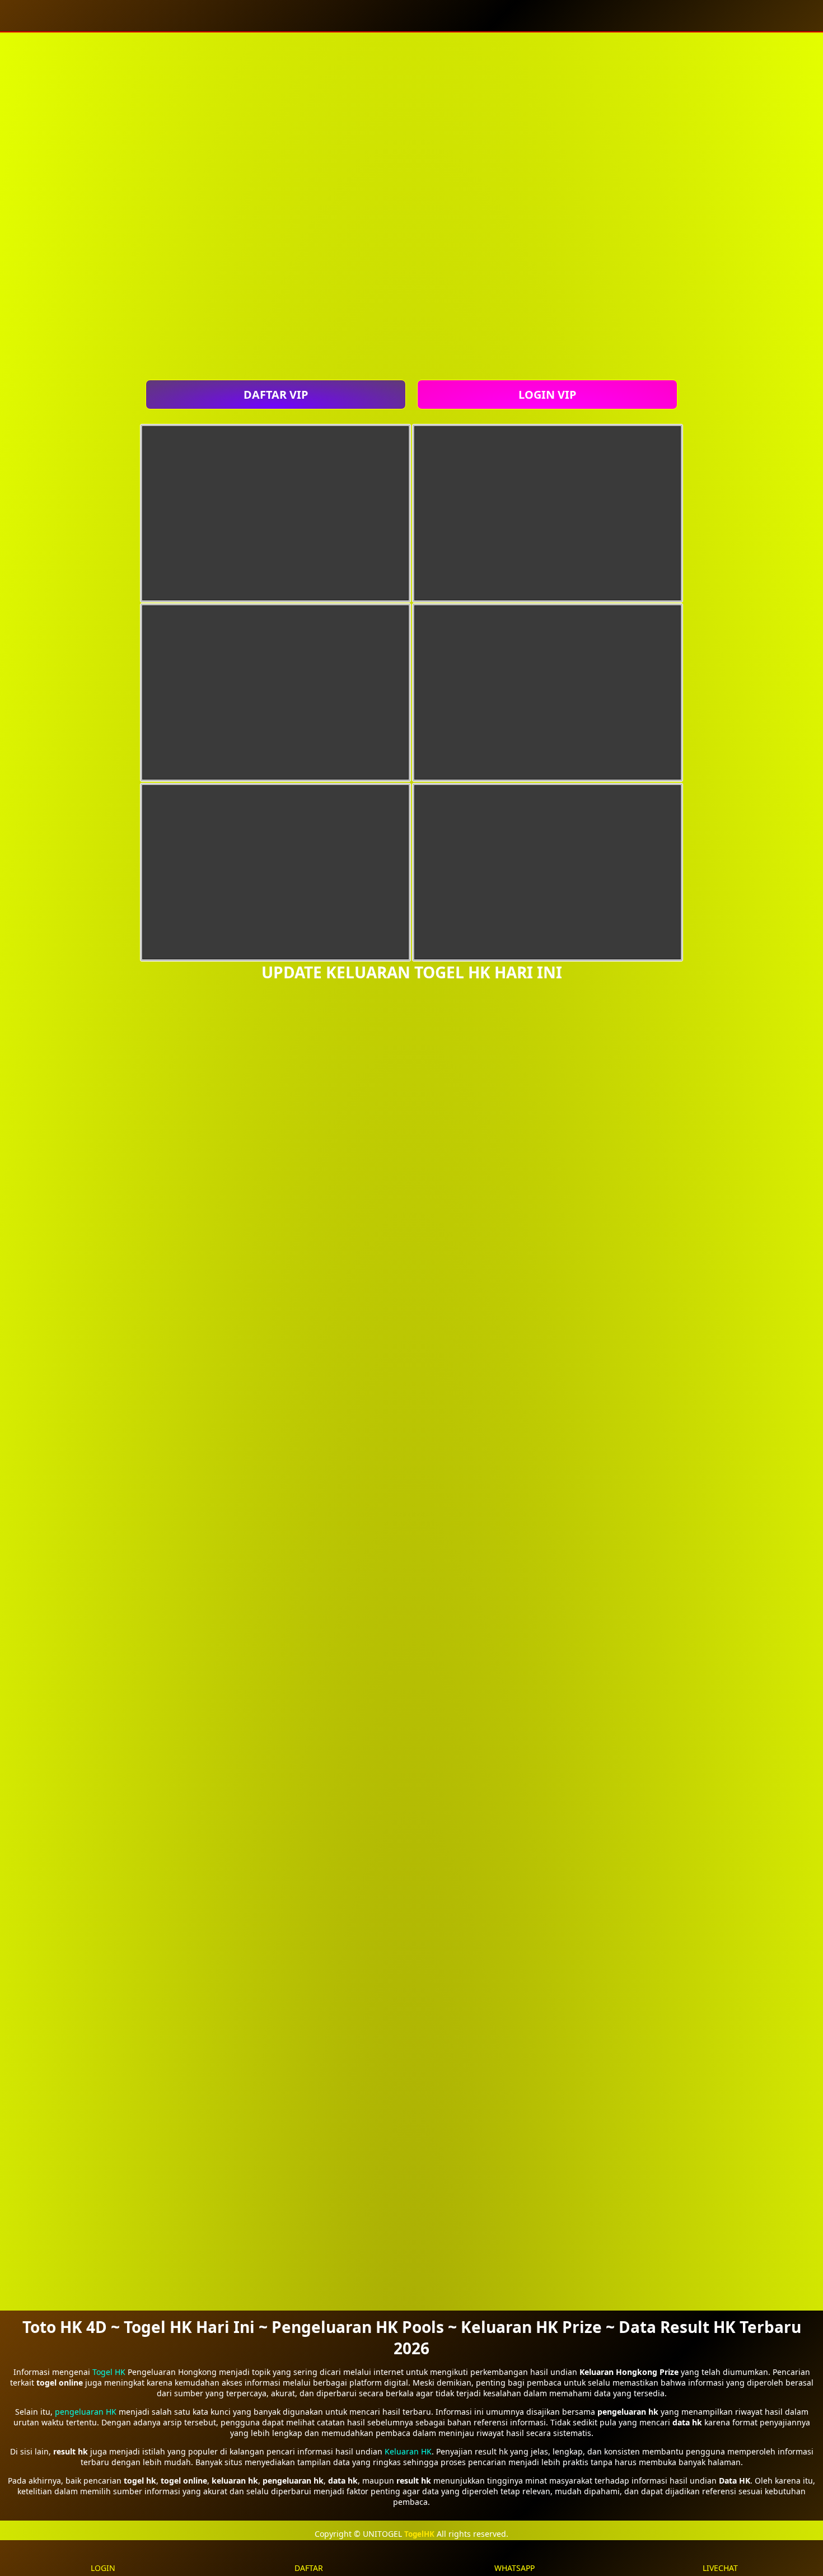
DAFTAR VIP (276, 395)
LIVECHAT (720, 2568)
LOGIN (103, 2568)
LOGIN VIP (547, 395)
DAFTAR (309, 2568)
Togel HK (109, 2372)
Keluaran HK (408, 2451)
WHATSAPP (515, 2568)
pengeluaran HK (86, 2412)
